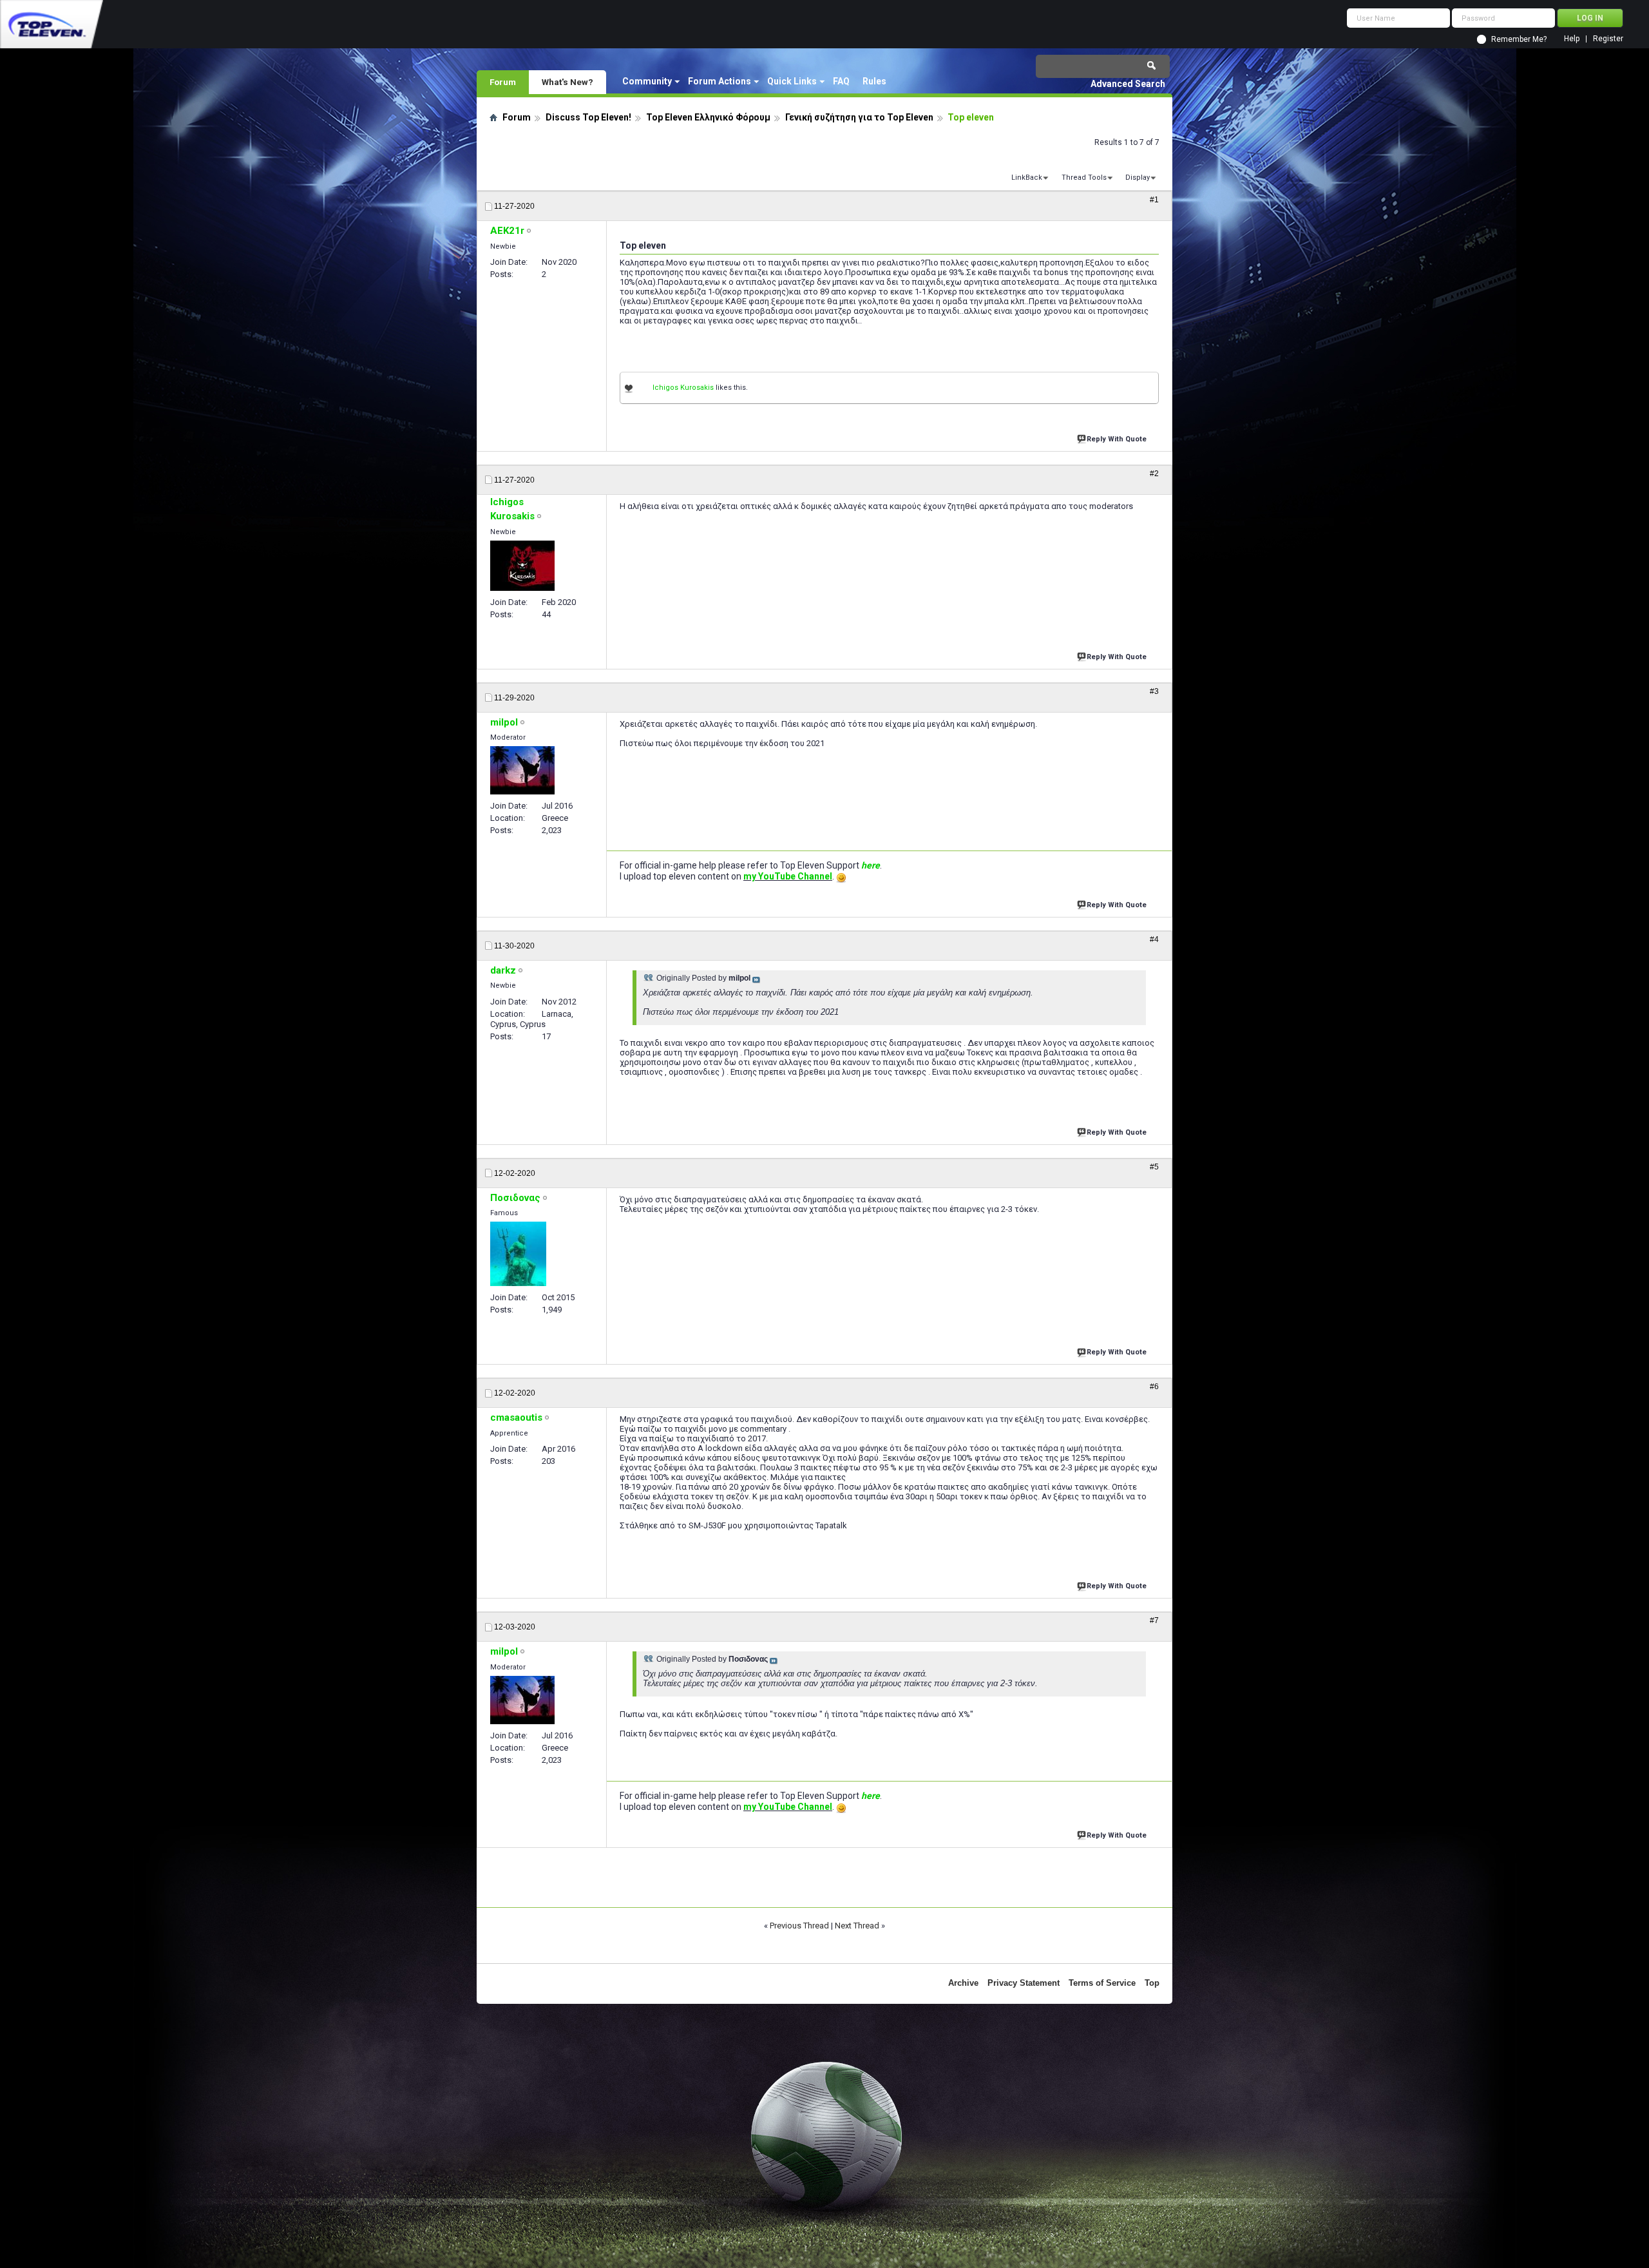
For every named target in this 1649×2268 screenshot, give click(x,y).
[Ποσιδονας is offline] (518, 1254)
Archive (963, 1983)
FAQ (841, 81)
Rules (874, 81)
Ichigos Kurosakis (683, 388)
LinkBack (1027, 178)
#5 (1154, 1167)
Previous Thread (799, 1926)
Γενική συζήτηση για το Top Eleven (859, 117)
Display (1138, 178)
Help (1572, 39)
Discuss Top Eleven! (588, 117)
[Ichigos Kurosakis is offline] (522, 566)
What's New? (567, 82)
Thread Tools (1084, 178)
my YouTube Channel (788, 876)
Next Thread (857, 1926)
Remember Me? (1519, 39)
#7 (1154, 1620)
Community (647, 81)
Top (1152, 1983)
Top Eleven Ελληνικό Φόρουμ (708, 117)
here (871, 865)
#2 (1154, 474)
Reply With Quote (1117, 439)
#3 (1154, 691)
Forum (503, 82)
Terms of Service (1102, 1983)
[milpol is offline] (522, 770)
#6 (1154, 1387)
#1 (1154, 200)
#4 (1154, 939)
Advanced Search (1128, 84)
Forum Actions (720, 81)
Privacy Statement (1024, 1983)
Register (1608, 39)
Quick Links (792, 81)
